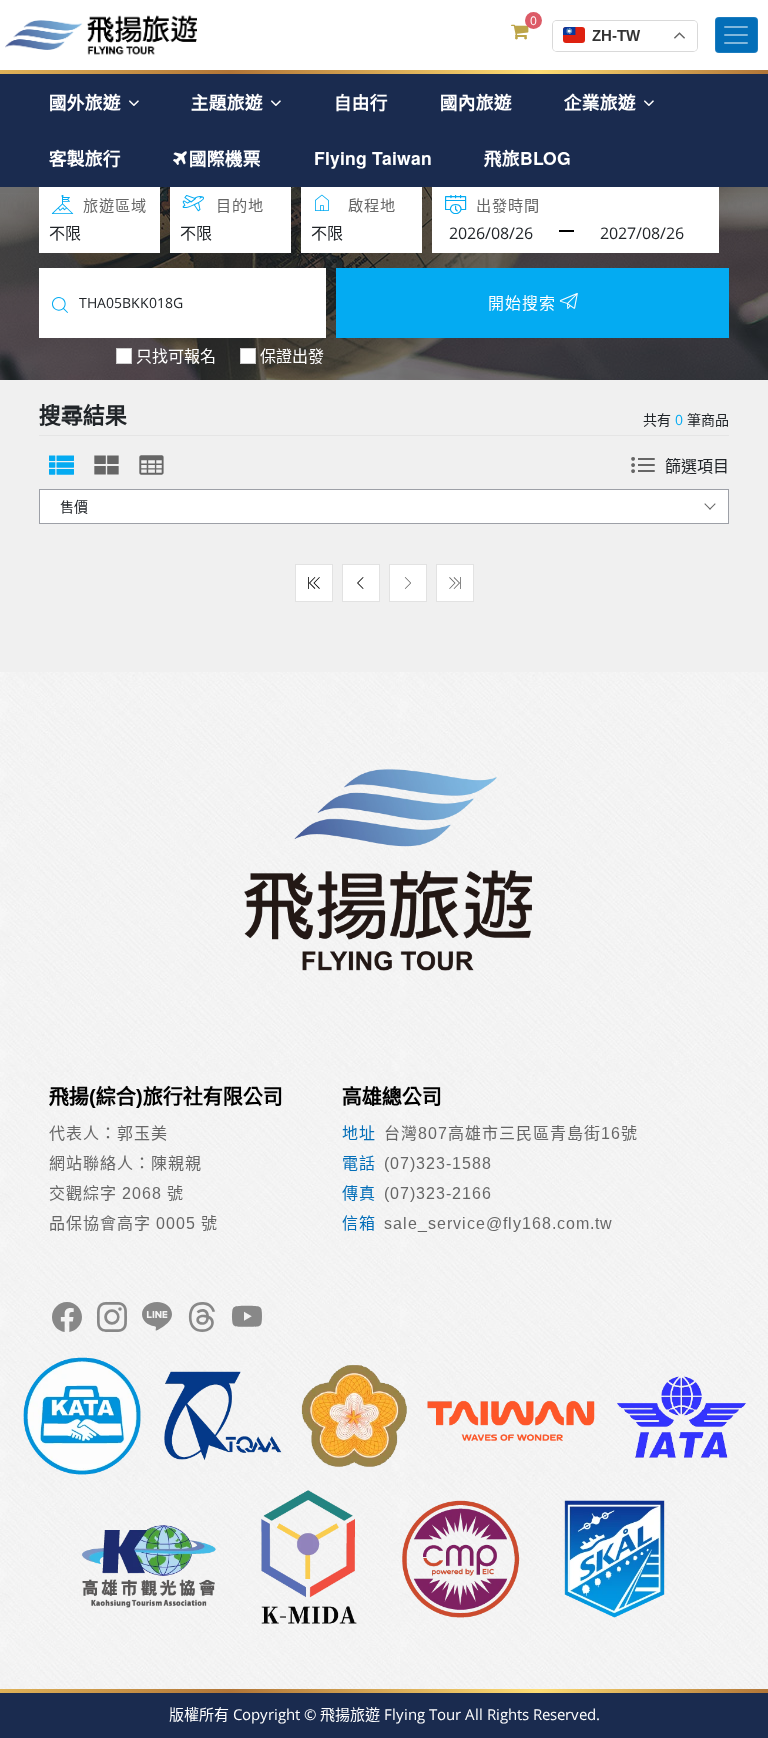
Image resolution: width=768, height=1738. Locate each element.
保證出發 (292, 356)
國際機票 (225, 157)
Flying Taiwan (373, 157)
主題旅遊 (229, 101)
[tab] (61, 465)
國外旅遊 (87, 101)
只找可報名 (176, 356)
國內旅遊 (476, 101)
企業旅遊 (602, 101)
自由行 (361, 101)
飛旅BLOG (527, 157)
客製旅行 (85, 157)
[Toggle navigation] (736, 35)
